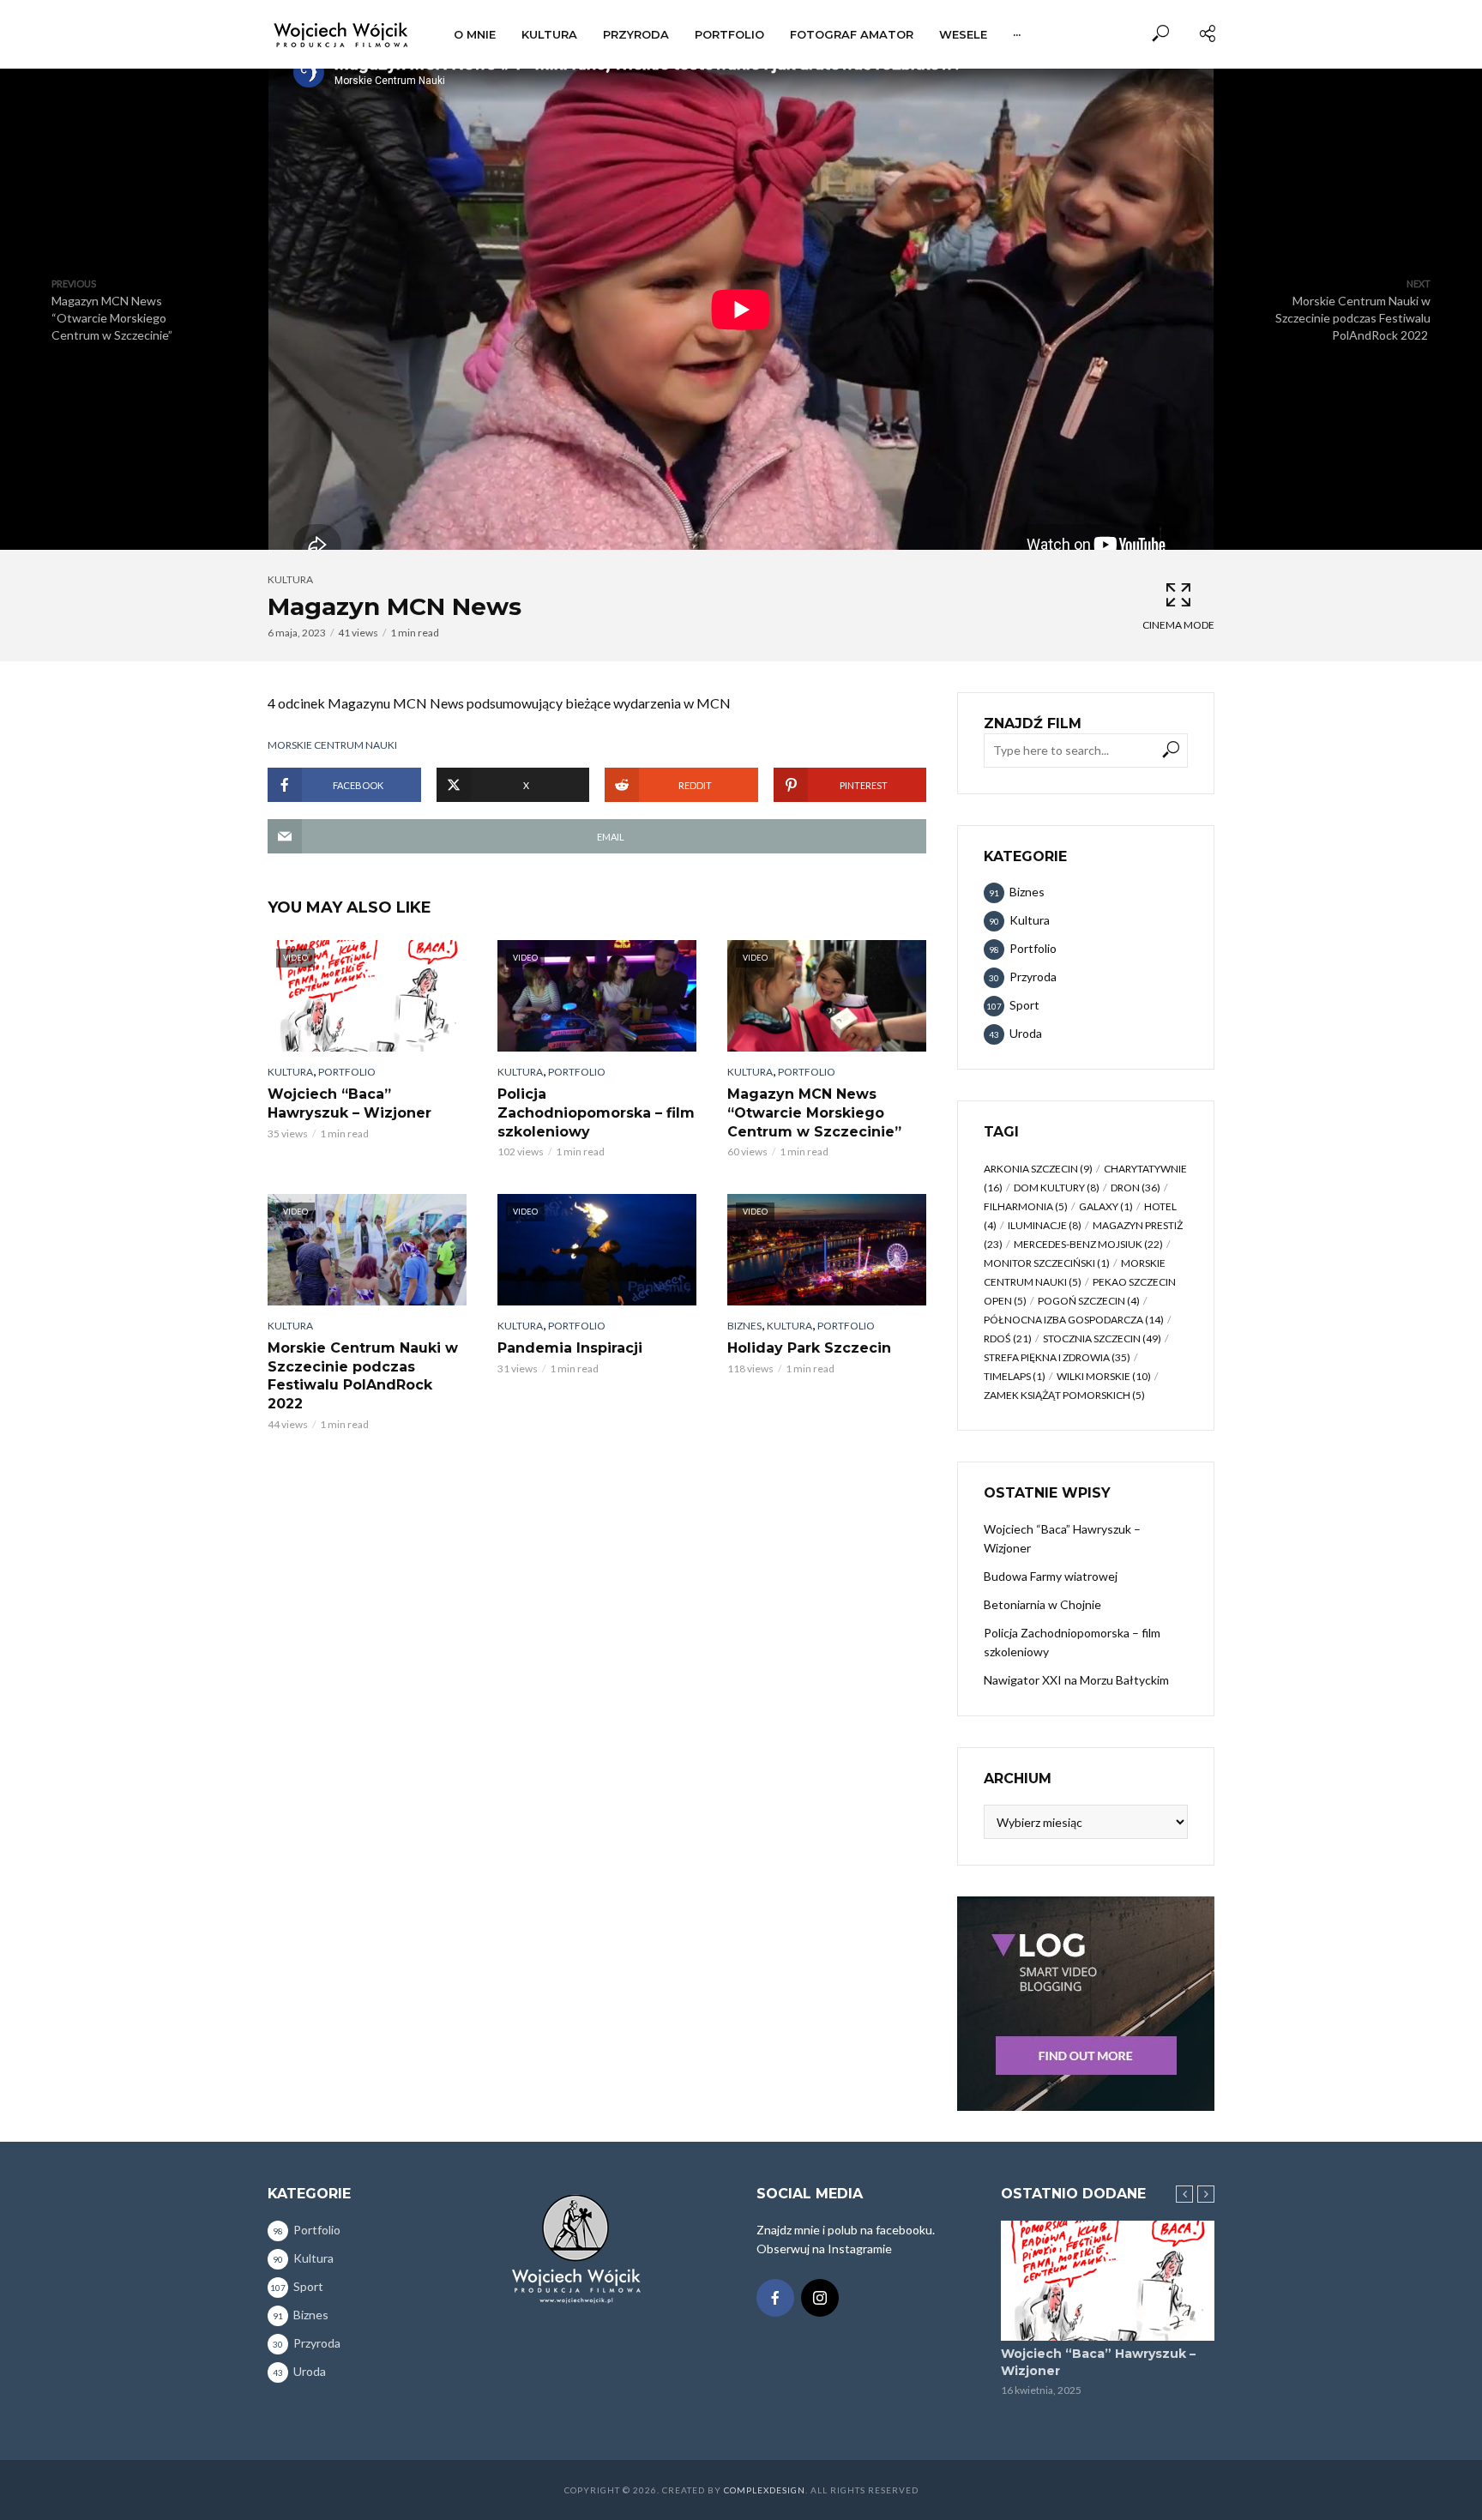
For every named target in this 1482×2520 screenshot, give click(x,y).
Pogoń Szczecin (1089, 1301)
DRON (1136, 1188)
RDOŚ (1008, 1338)
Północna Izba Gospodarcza (1074, 1320)
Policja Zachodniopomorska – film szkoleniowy (596, 1112)
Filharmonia (1026, 1206)
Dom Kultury (1057, 1188)
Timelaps (1015, 1376)
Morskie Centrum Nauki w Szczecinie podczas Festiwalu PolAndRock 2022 (363, 1376)
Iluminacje (1045, 1225)
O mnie (475, 34)
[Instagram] (820, 2298)
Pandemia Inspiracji (570, 1348)
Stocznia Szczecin (1102, 1338)
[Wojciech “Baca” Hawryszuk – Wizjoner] (1108, 2281)
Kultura (549, 34)
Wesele (963, 34)
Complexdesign (765, 2490)
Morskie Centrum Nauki (332, 745)
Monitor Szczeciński (1047, 1263)
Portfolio (729, 34)
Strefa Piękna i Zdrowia (1057, 1357)
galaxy (1106, 1206)
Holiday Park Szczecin (809, 1348)
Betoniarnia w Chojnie (1042, 1604)
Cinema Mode (1178, 625)
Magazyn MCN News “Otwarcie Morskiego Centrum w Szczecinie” (814, 1112)
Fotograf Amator (852, 34)
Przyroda (636, 34)
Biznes (744, 1326)
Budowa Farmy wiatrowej (1051, 1576)
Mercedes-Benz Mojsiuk (1088, 1244)
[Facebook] (775, 2298)
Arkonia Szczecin (1038, 1169)
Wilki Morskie (1104, 1376)
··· (1017, 34)
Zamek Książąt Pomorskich (1064, 1395)
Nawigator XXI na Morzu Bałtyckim (1076, 1680)
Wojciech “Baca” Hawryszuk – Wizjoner (349, 1103)
